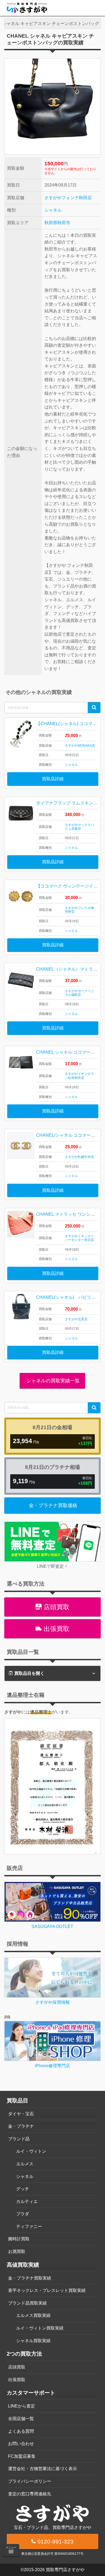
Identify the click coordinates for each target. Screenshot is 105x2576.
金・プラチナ (21, 2126)
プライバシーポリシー (30, 2481)
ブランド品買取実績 (27, 2303)
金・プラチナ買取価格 (53, 1505)
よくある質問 (21, 2431)
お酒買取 (17, 2251)
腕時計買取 (19, 2239)
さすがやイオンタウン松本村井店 (79, 1076)
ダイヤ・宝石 (21, 2114)
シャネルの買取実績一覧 (52, 1381)
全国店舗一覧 (21, 2419)
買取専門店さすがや (65, 2570)
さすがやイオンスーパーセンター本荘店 (79, 1238)
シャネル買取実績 (33, 2341)
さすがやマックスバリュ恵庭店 (79, 827)
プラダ (23, 2214)
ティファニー (29, 2226)
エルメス (25, 2164)
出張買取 (56, 1629)
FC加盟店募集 (22, 2456)
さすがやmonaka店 (80, 746)
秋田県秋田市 (57, 223)
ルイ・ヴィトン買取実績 (40, 2328)
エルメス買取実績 (33, 2315)
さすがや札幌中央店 (79, 1157)
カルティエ (27, 2201)
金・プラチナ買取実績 (30, 2278)
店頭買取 (56, 1607)
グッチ (23, 2189)
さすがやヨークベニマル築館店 (79, 993)
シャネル (53, 210)
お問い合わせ (21, 2444)
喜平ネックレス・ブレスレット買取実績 (47, 2290)
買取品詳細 (53, 779)
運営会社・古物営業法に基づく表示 (43, 2469)
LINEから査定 (22, 2406)
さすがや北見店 (76, 1319)
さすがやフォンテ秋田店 (68, 198)
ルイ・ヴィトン (31, 2151)
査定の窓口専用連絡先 (30, 2494)
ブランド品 (19, 2139)
